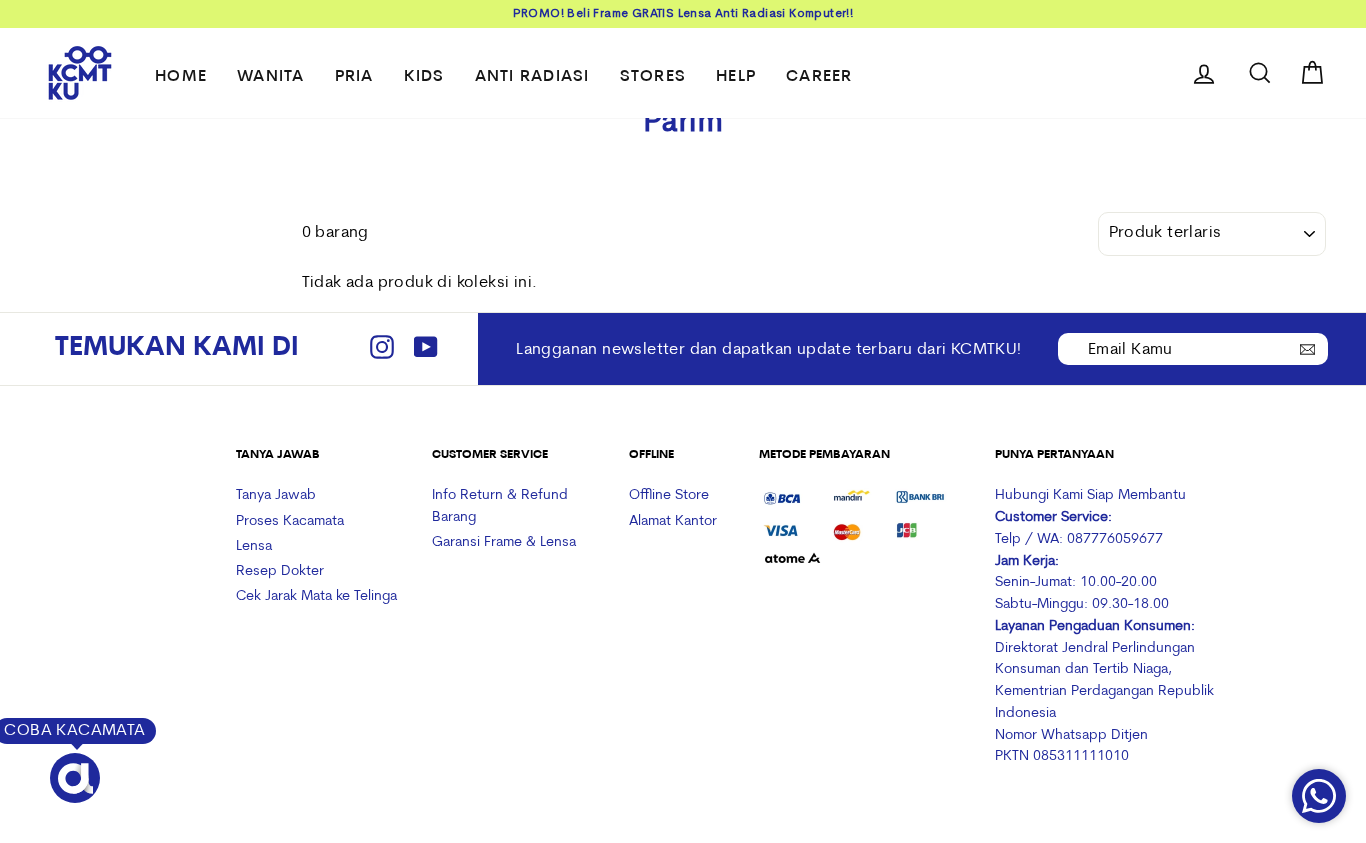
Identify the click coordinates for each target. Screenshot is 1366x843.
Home (181, 77)
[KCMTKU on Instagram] (382, 349)
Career (819, 77)
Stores (653, 77)
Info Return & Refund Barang (500, 506)
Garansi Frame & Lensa (504, 542)
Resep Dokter (280, 571)
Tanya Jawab (276, 495)
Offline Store (669, 495)
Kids (424, 77)
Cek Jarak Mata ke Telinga (316, 596)
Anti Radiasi (532, 77)
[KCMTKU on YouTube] (426, 349)
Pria (354, 77)
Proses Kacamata (290, 521)
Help (736, 77)
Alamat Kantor (673, 521)
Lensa (254, 546)
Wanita (271, 77)
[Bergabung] (1308, 348)
